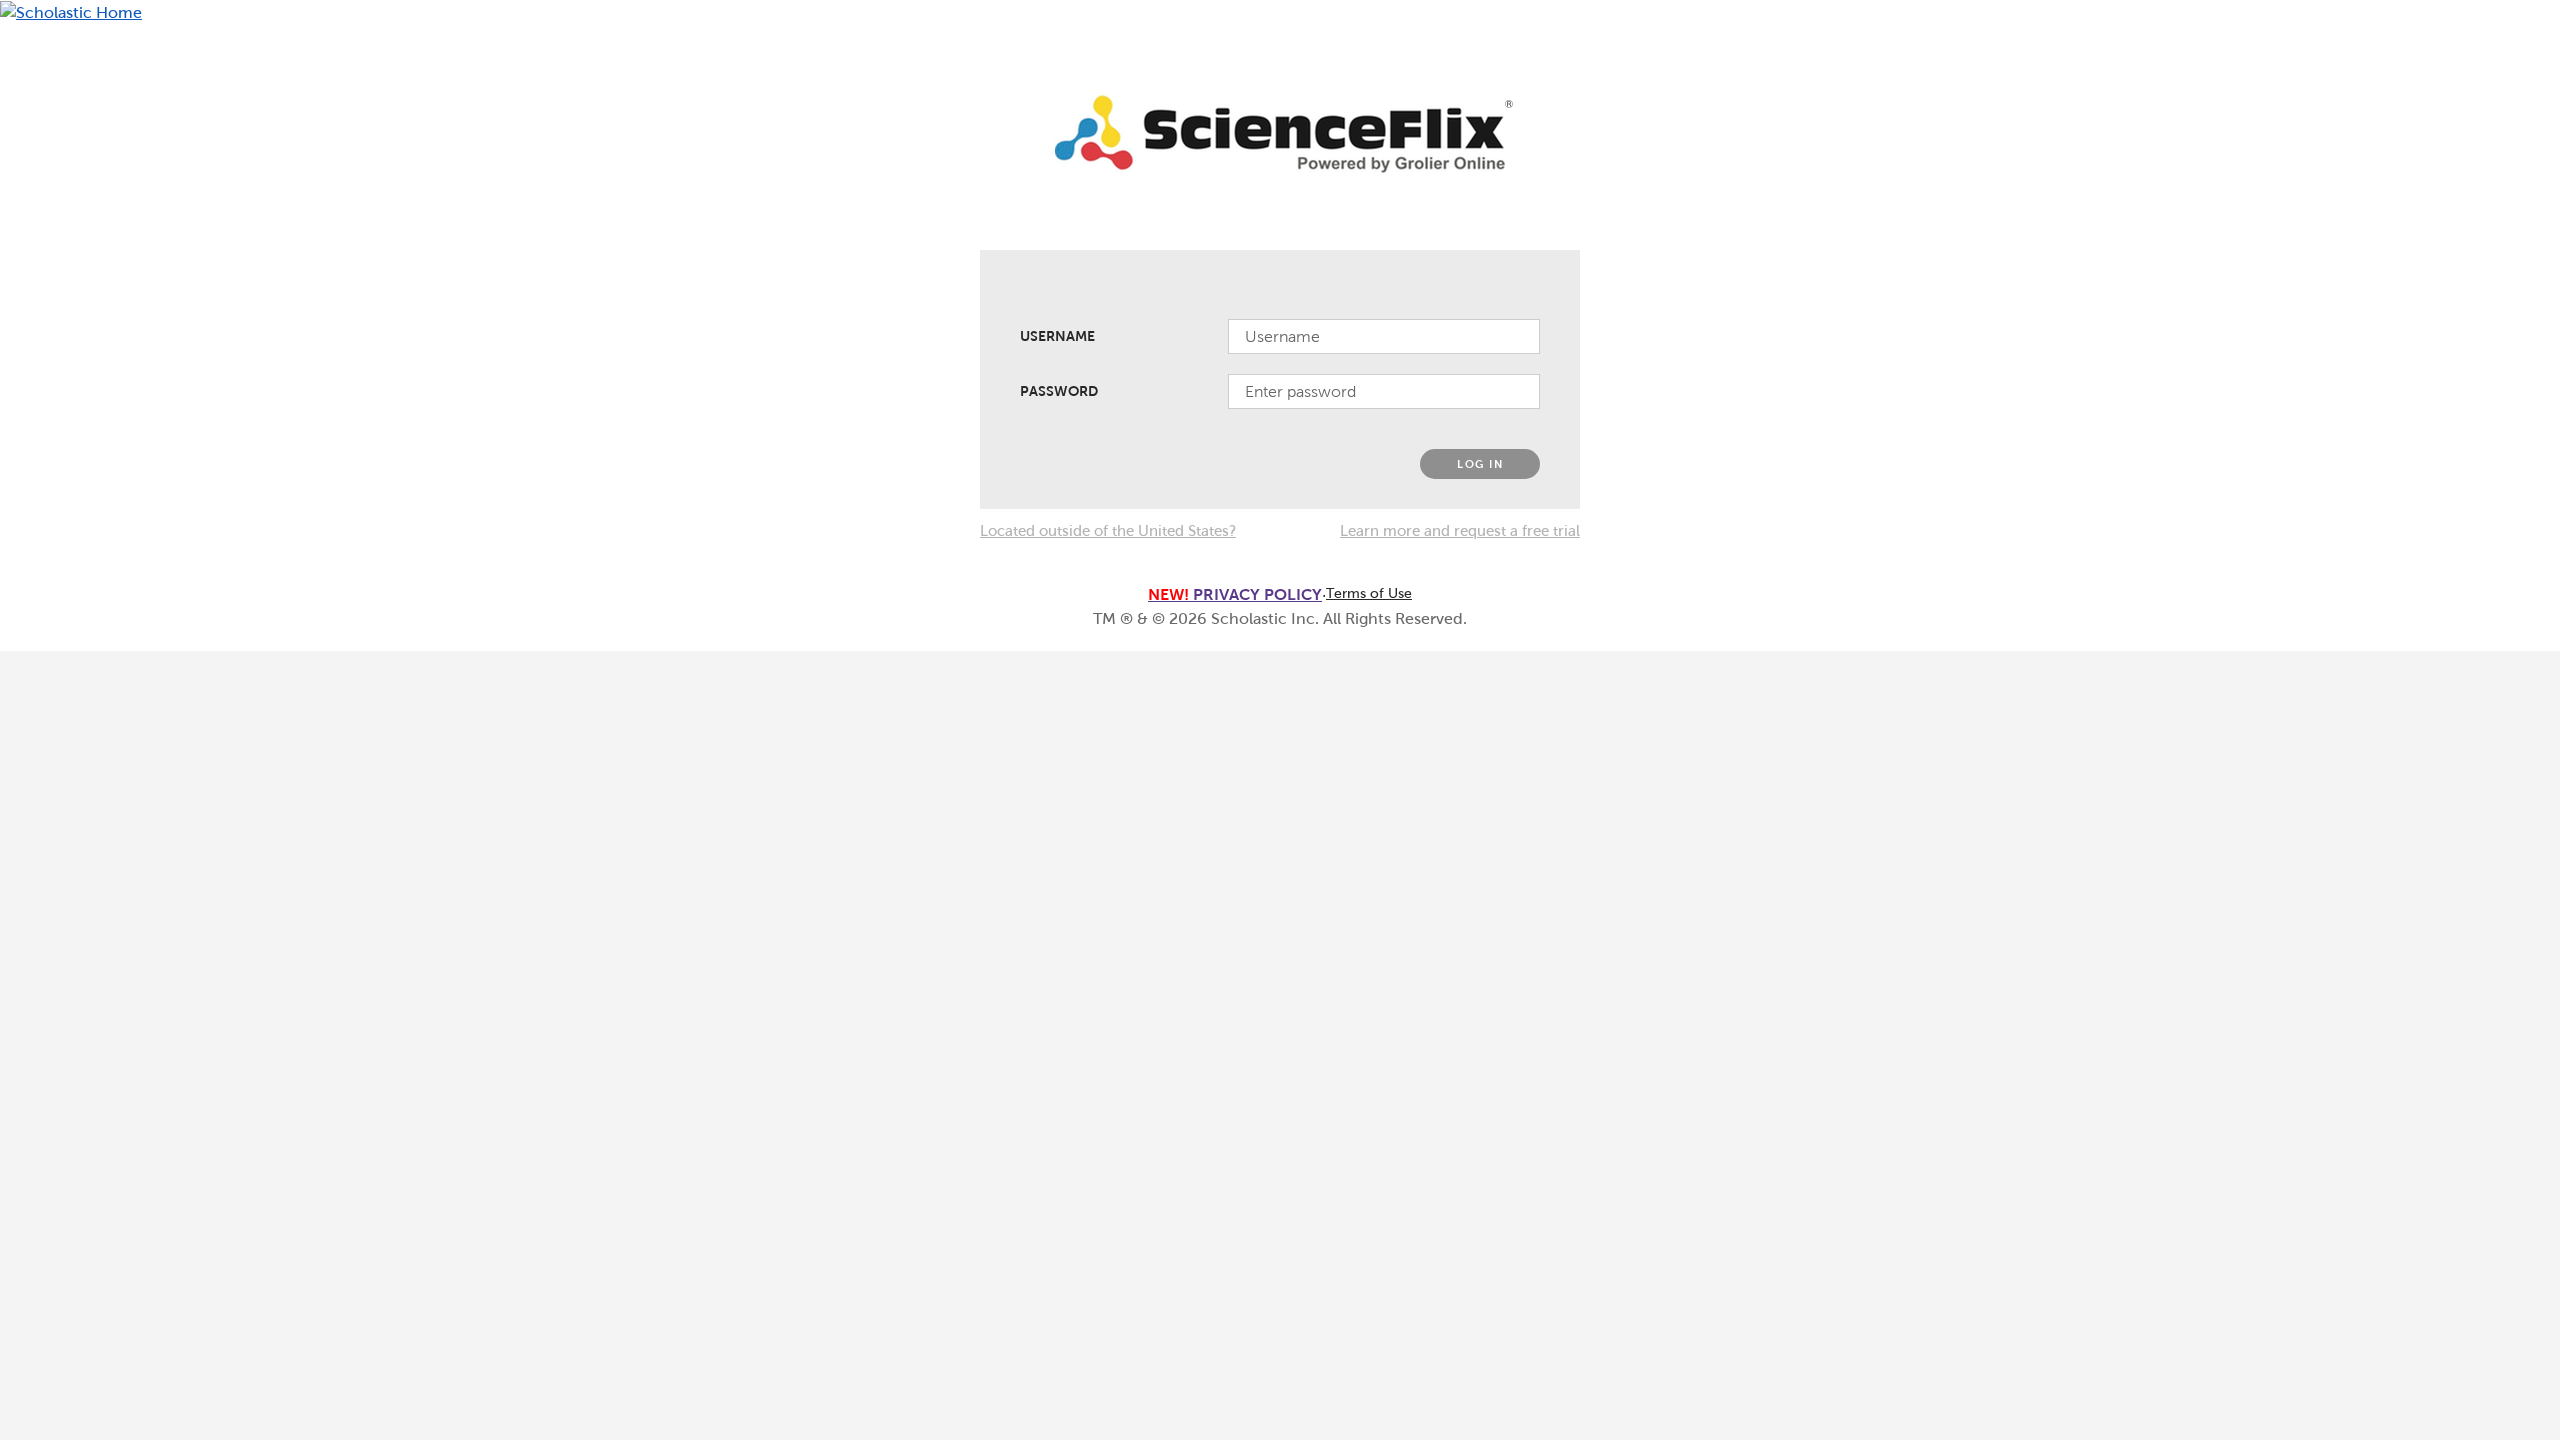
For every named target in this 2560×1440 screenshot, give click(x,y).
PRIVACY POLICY (1235, 594)
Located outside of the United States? (1108, 531)
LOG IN (1480, 464)
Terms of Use (1369, 593)
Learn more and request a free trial (1460, 531)
